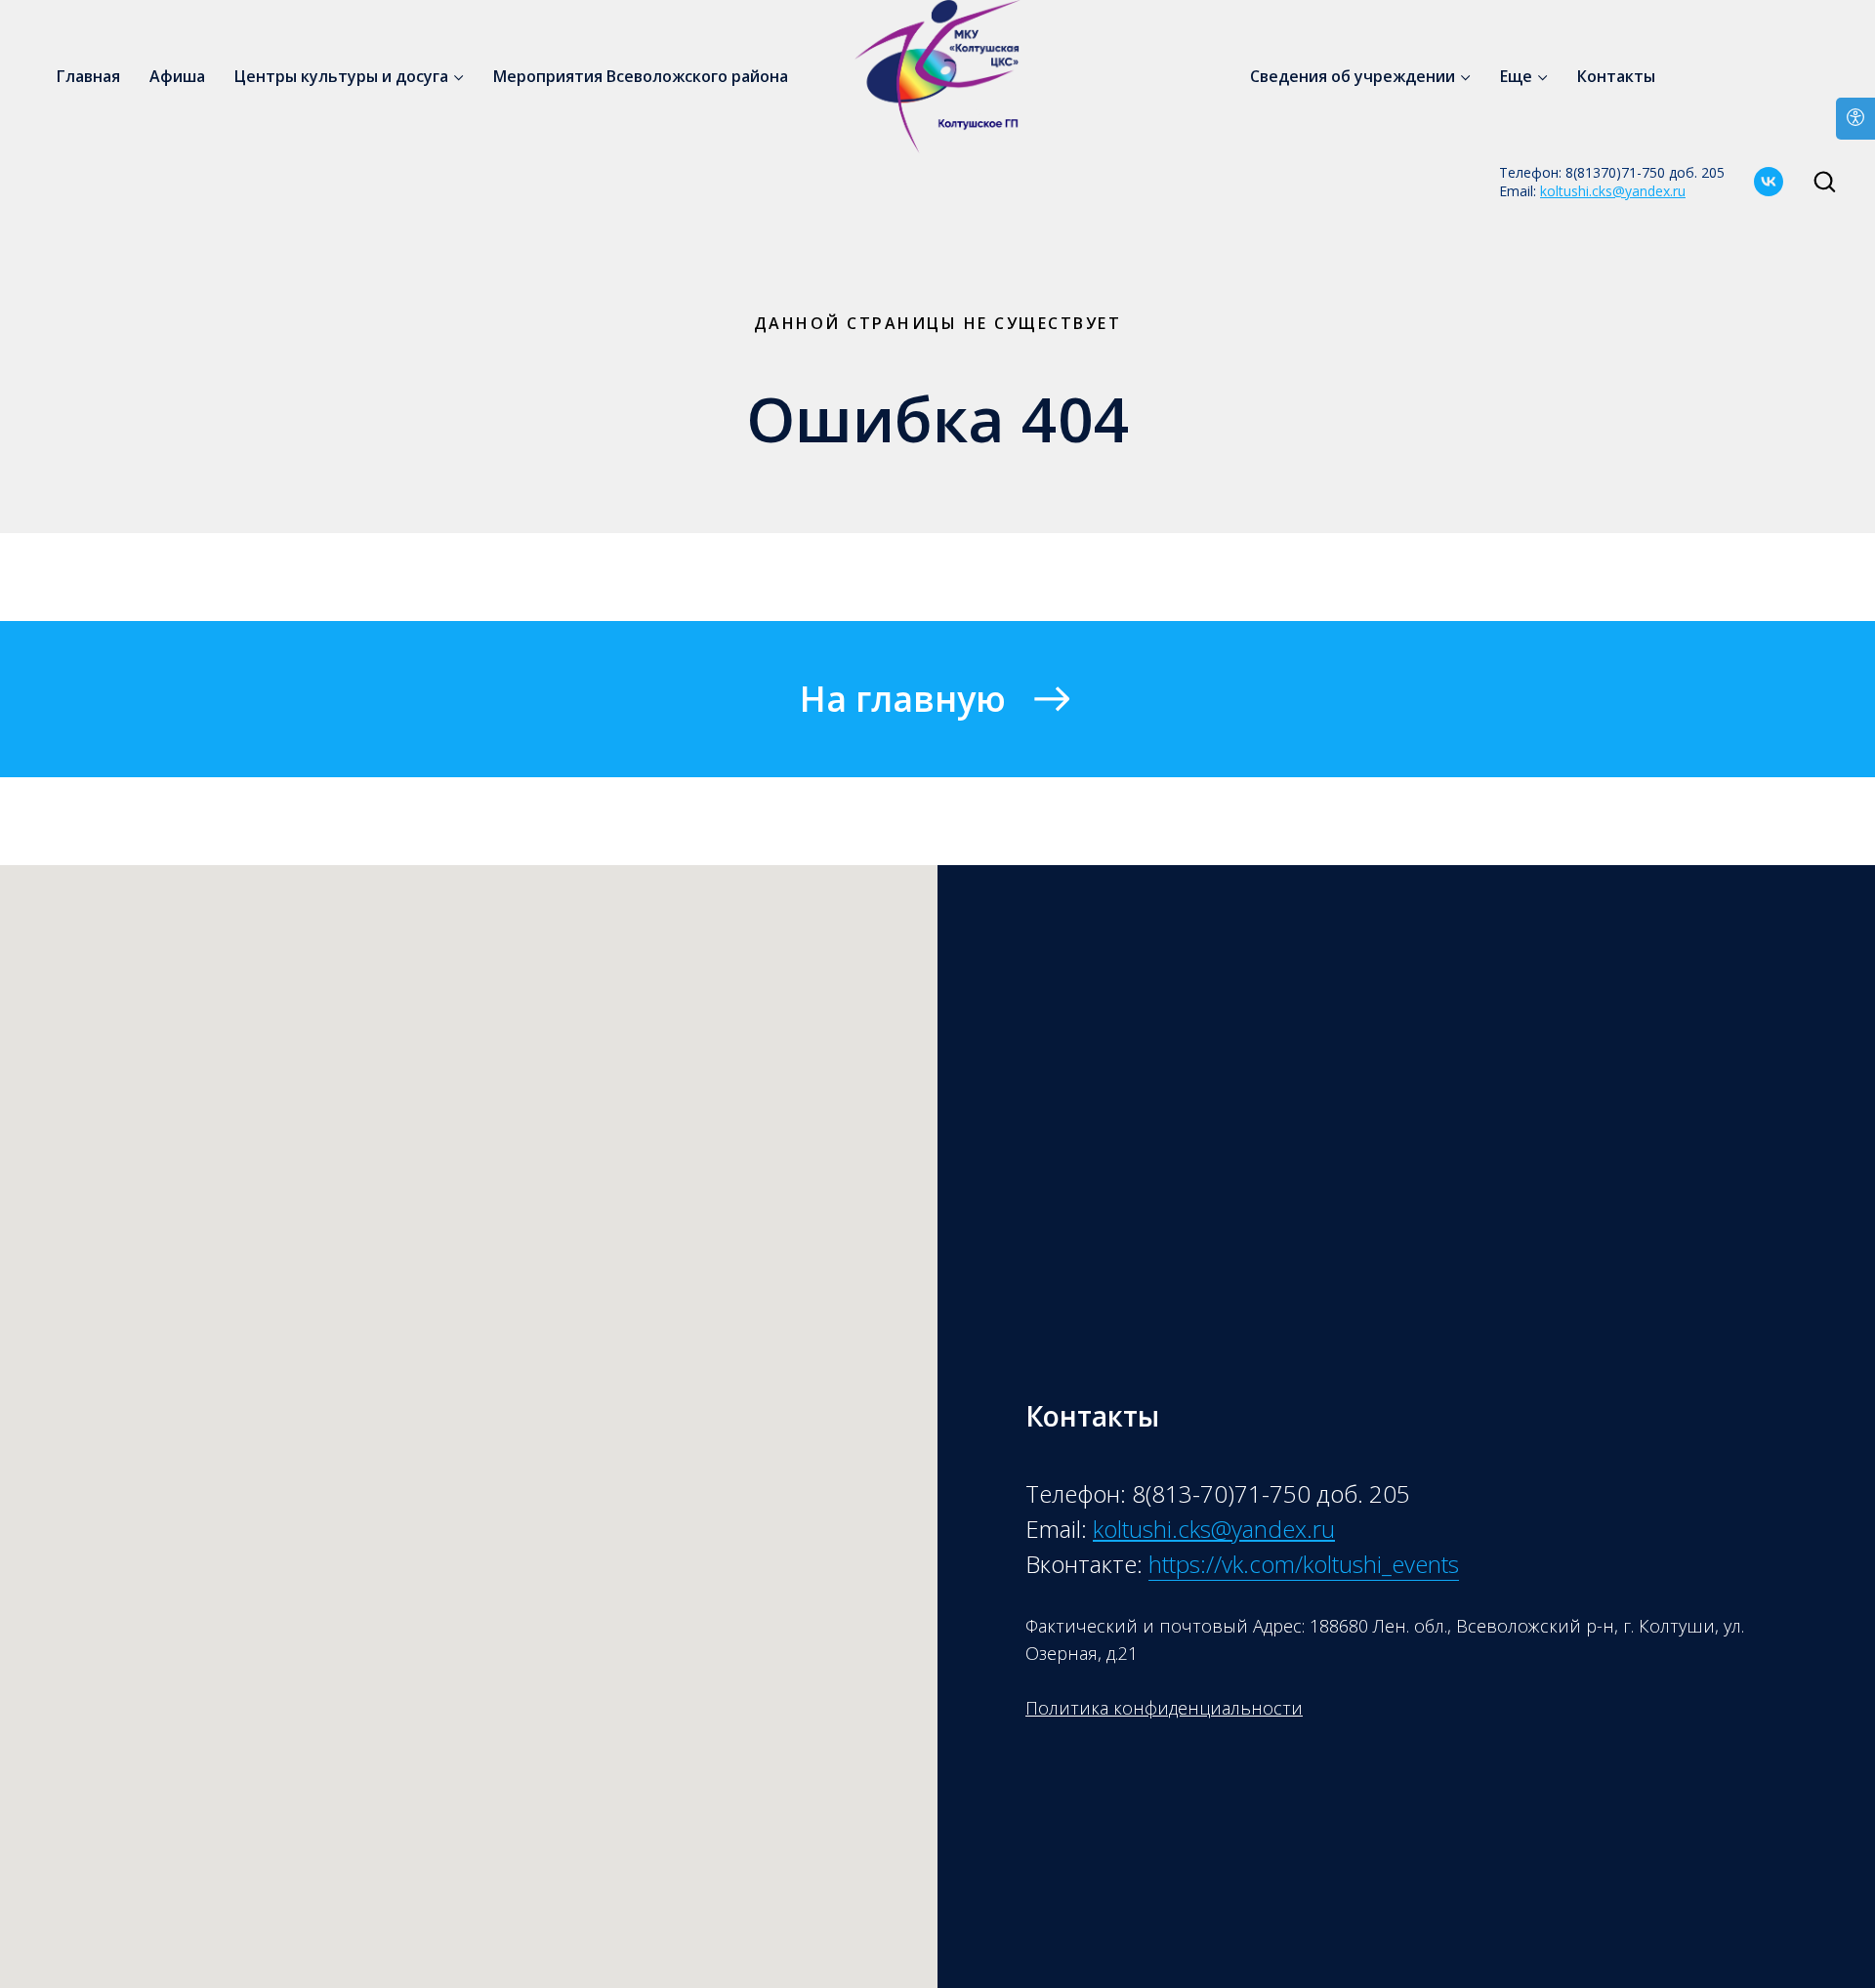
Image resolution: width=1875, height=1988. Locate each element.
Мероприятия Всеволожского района (641, 76)
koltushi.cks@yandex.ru (1613, 191)
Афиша (177, 76)
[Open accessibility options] (1855, 119)
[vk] (1769, 182)
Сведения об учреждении (1353, 76)
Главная (88, 76)
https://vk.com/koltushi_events (1304, 1564)
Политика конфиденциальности (1164, 1708)
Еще (1516, 76)
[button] (1824, 181)
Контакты (1616, 76)
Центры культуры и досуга (341, 76)
